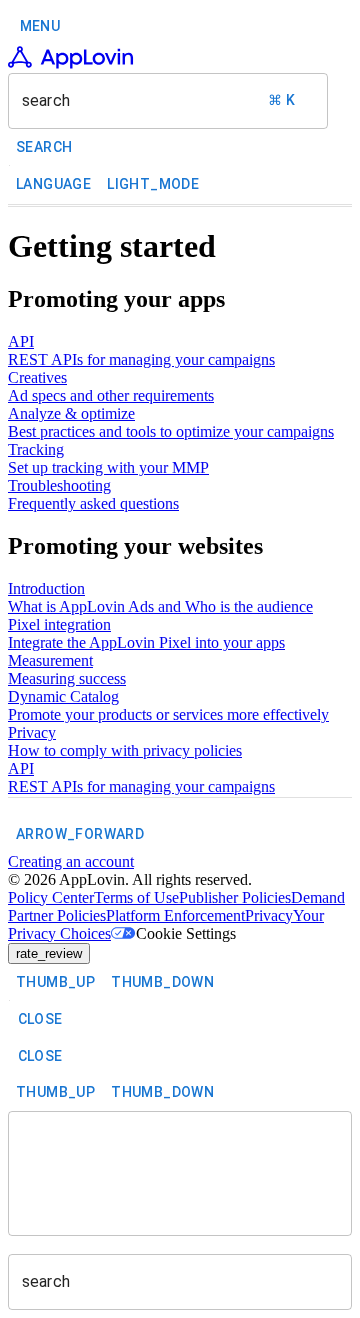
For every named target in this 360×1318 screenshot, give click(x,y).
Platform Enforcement (175, 915)
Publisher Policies (235, 897)
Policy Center (51, 897)
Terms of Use (136, 897)
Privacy (269, 915)
